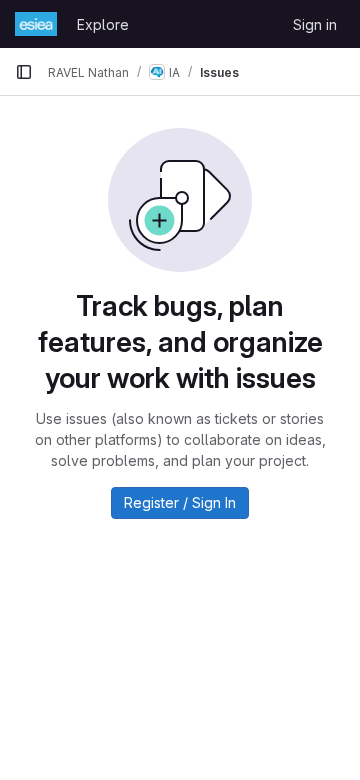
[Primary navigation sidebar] (24, 72)
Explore (103, 24)
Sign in (315, 24)
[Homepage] (36, 24)
